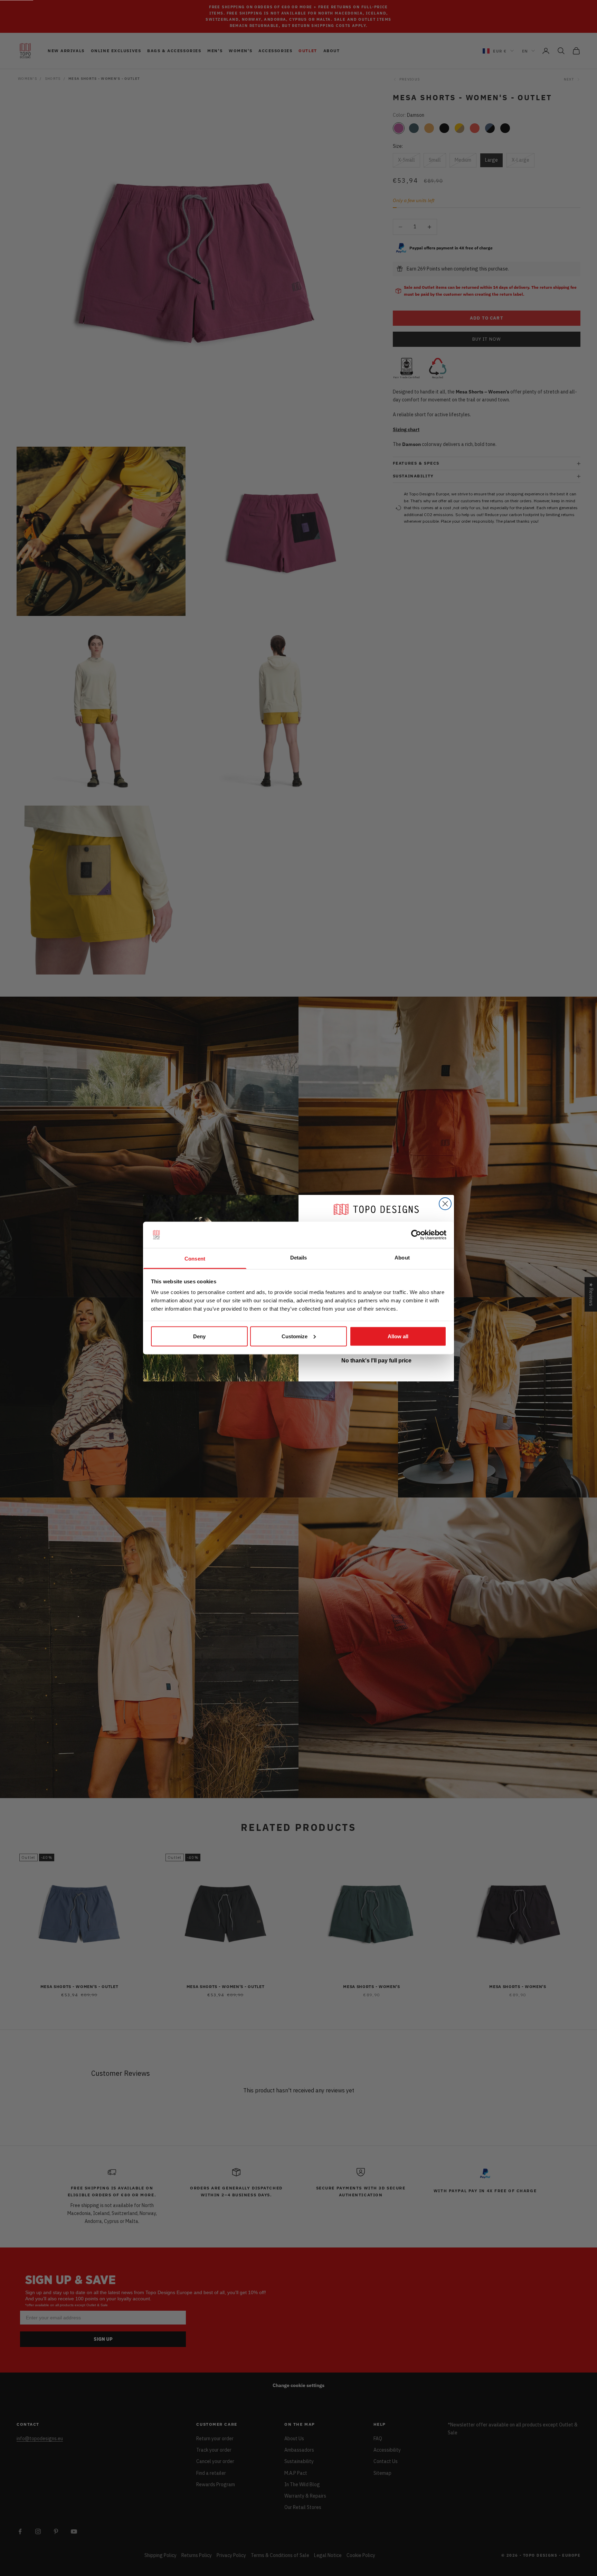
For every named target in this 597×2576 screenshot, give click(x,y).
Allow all (398, 1336)
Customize (295, 1336)
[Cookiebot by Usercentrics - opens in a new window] (416, 1235)
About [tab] (402, 1258)
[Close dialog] (445, 1204)
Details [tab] (299, 1258)
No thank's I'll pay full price (376, 1361)
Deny (199, 1336)
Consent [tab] (195, 1259)
